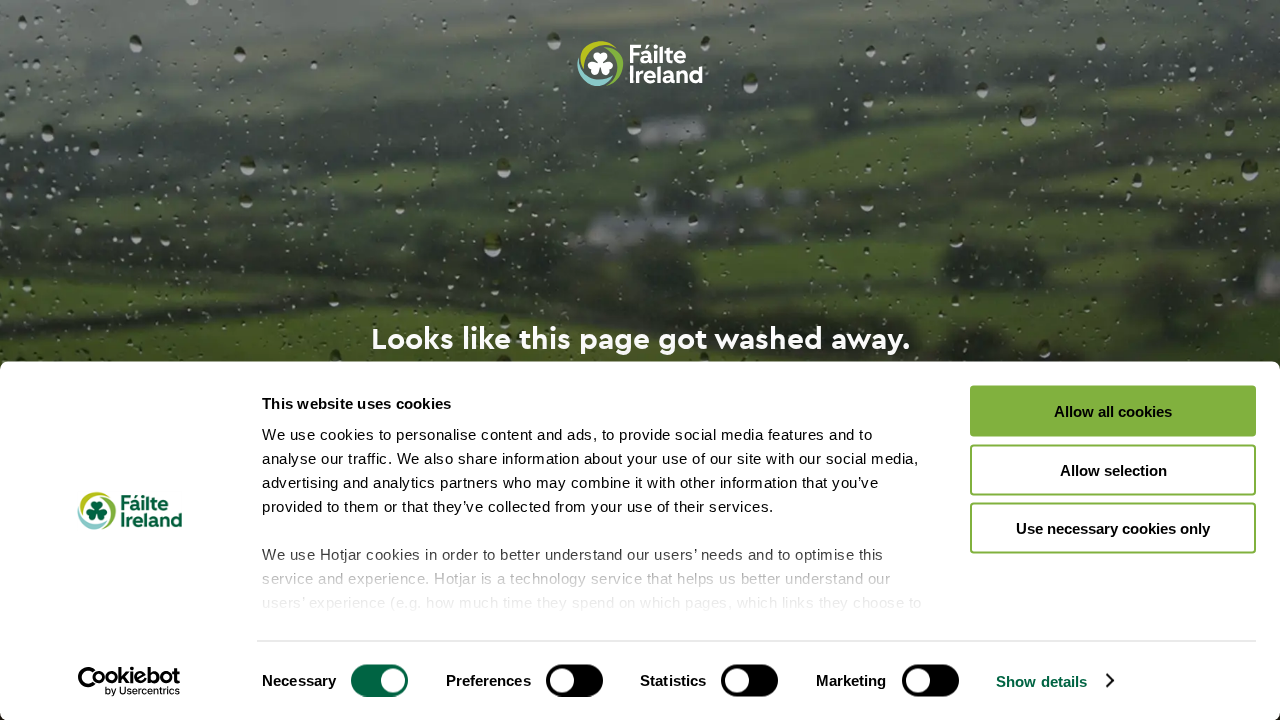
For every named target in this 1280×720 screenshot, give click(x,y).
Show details (1041, 680)
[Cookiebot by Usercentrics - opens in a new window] (129, 681)
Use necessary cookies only (1113, 528)
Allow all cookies (1113, 411)
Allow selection (1113, 469)
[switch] (574, 680)
